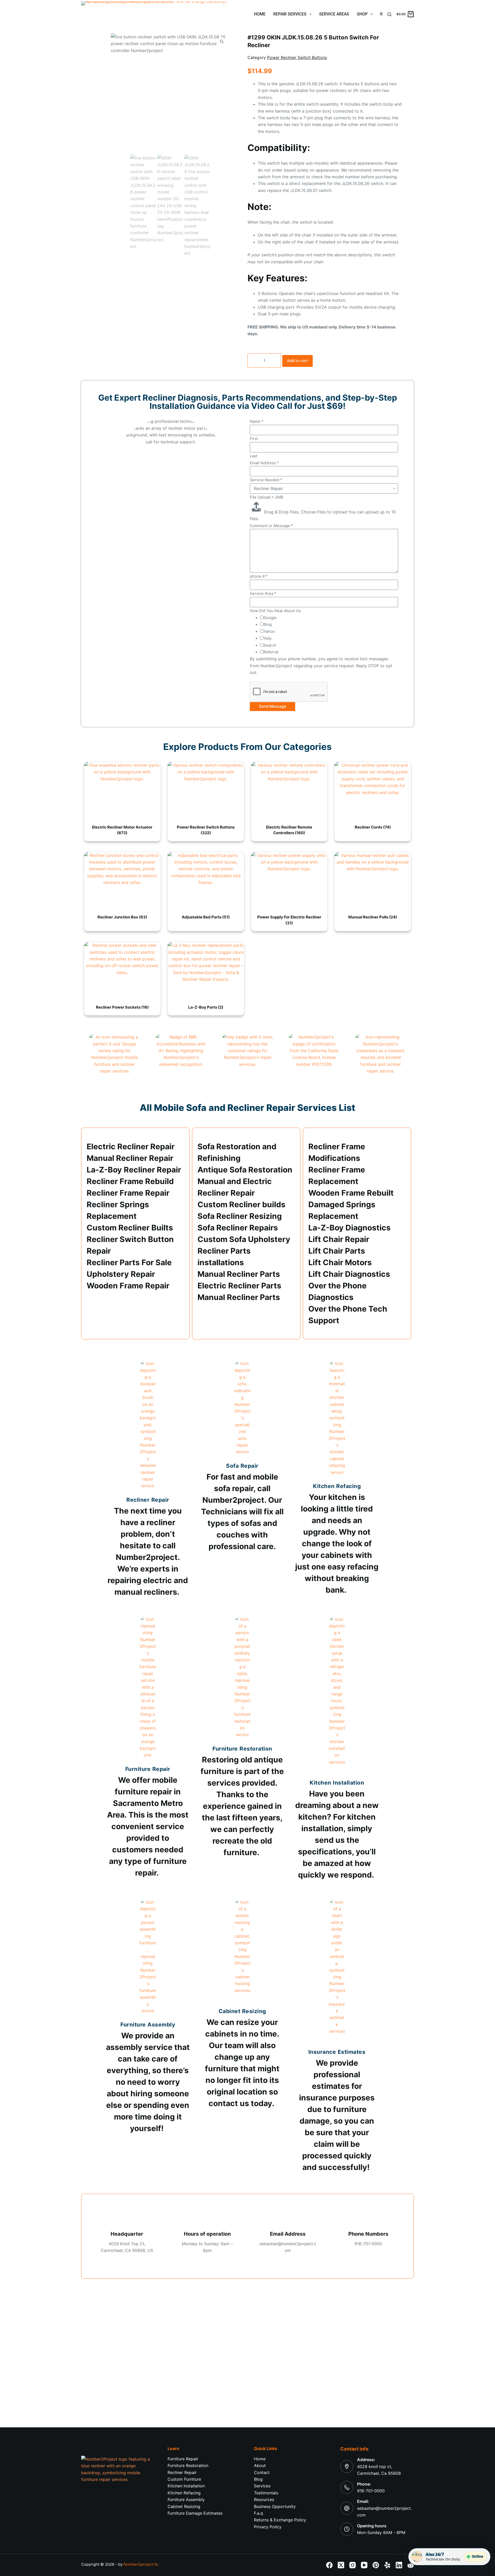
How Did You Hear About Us (275, 611)
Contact (262, 2472)
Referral (271, 652)
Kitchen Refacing (184, 2493)
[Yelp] (387, 2565)
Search (270, 645)
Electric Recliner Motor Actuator (122, 830)
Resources (264, 2499)
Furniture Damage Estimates (195, 2513)
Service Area (263, 593)
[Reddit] (411, 2565)
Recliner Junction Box (122, 917)
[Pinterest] (376, 2565)
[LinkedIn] (399, 2565)
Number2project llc (141, 2564)
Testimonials (266, 2493)
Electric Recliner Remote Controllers (289, 830)
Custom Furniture (184, 2479)
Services (262, 2486)
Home (260, 14)
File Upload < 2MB (267, 497)
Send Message (273, 706)
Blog (258, 2479)
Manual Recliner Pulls (373, 917)
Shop (362, 14)
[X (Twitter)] (341, 2565)
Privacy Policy (268, 2527)
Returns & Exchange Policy (280, 2520)
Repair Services (290, 14)
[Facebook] (329, 2565)
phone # (259, 576)
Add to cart (298, 361)
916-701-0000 (371, 2491)
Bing (268, 624)
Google (270, 618)
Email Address (264, 463)
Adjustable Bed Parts (206, 917)
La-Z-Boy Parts (206, 1007)
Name (257, 421)
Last (254, 456)
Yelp (267, 638)
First (254, 439)
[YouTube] (364, 2565)
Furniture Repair (183, 2459)
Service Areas (334, 14)
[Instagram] (353, 2565)
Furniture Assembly (186, 2499)
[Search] (389, 14)
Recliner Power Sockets (122, 1007)
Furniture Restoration (188, 2465)
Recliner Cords (373, 827)
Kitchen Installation (186, 2486)
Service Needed (266, 480)
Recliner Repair (182, 2472)
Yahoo (269, 631)
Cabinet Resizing (184, 2506)
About (260, 2465)
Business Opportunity (275, 2506)
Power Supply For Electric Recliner (289, 920)
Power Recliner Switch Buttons (297, 57)
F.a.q (258, 2513)
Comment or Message (271, 526)
